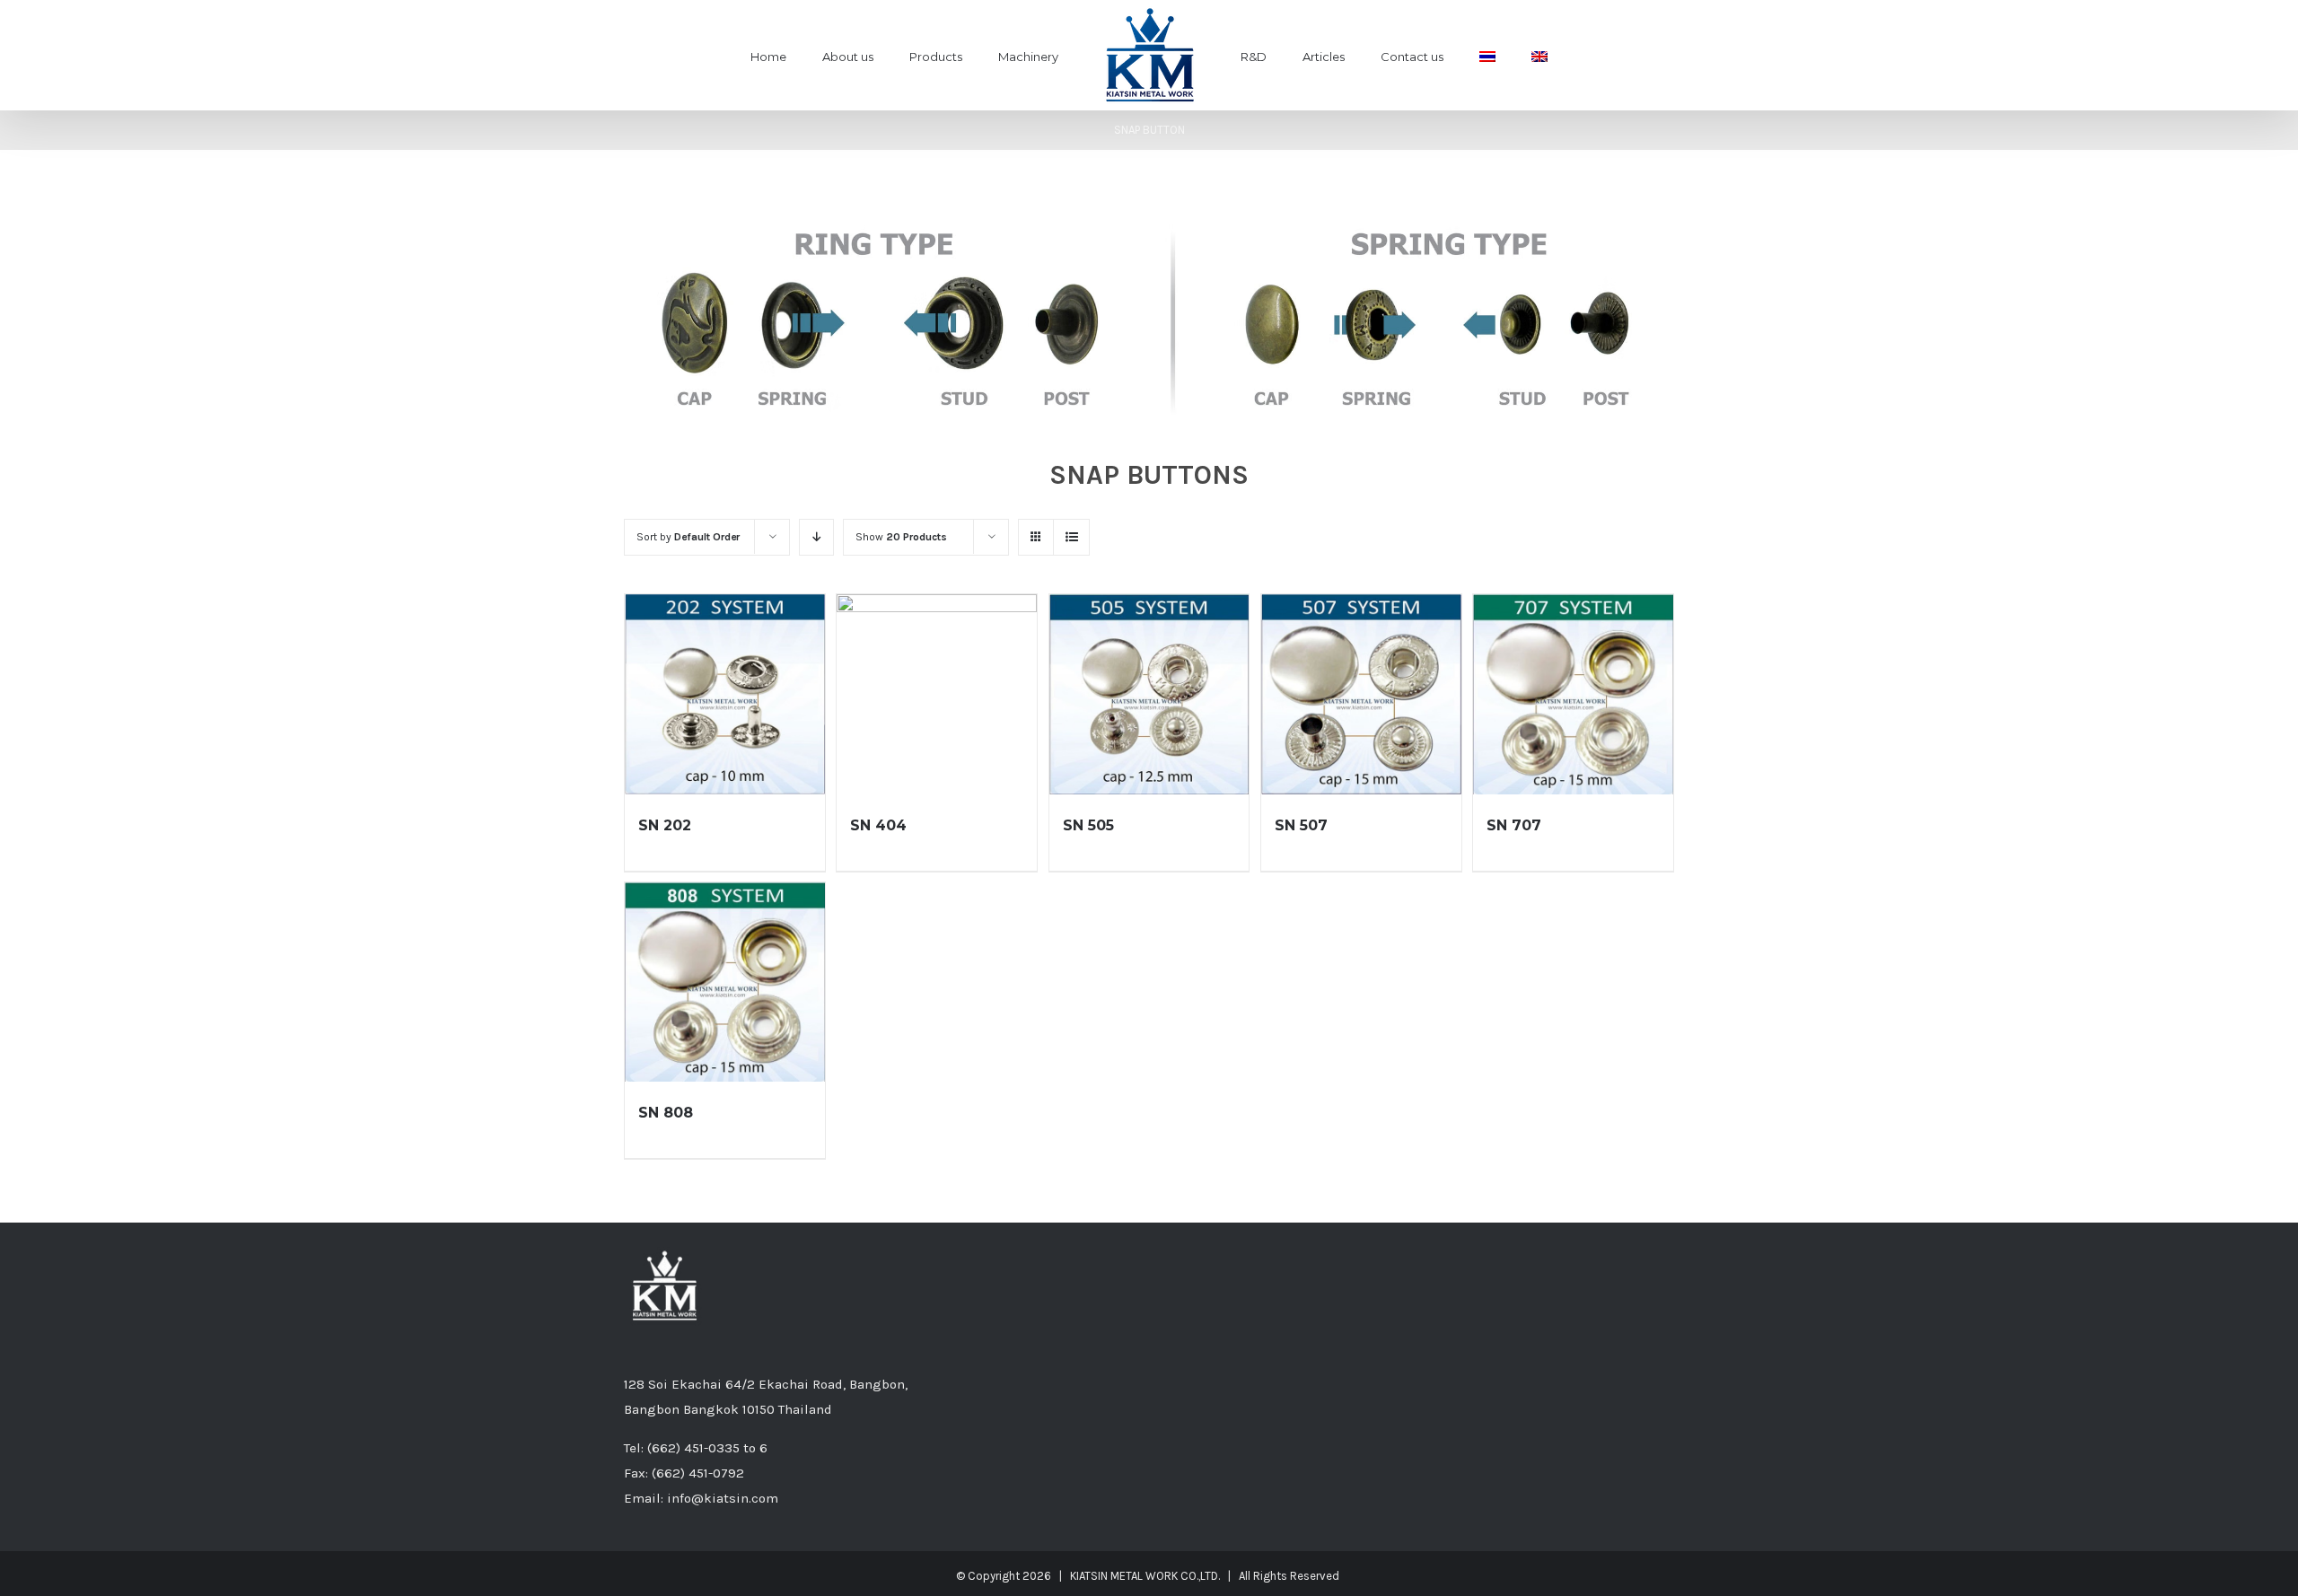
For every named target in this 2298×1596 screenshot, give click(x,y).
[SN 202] (725, 694)
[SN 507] (1361, 694)
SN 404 (878, 825)
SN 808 (666, 1113)
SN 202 (665, 825)
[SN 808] (725, 982)
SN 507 (1301, 825)
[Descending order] (816, 537)
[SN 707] (1573, 694)
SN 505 (1088, 825)
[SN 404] (937, 694)
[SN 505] (1149, 694)
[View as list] (1071, 537)
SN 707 (1514, 825)
